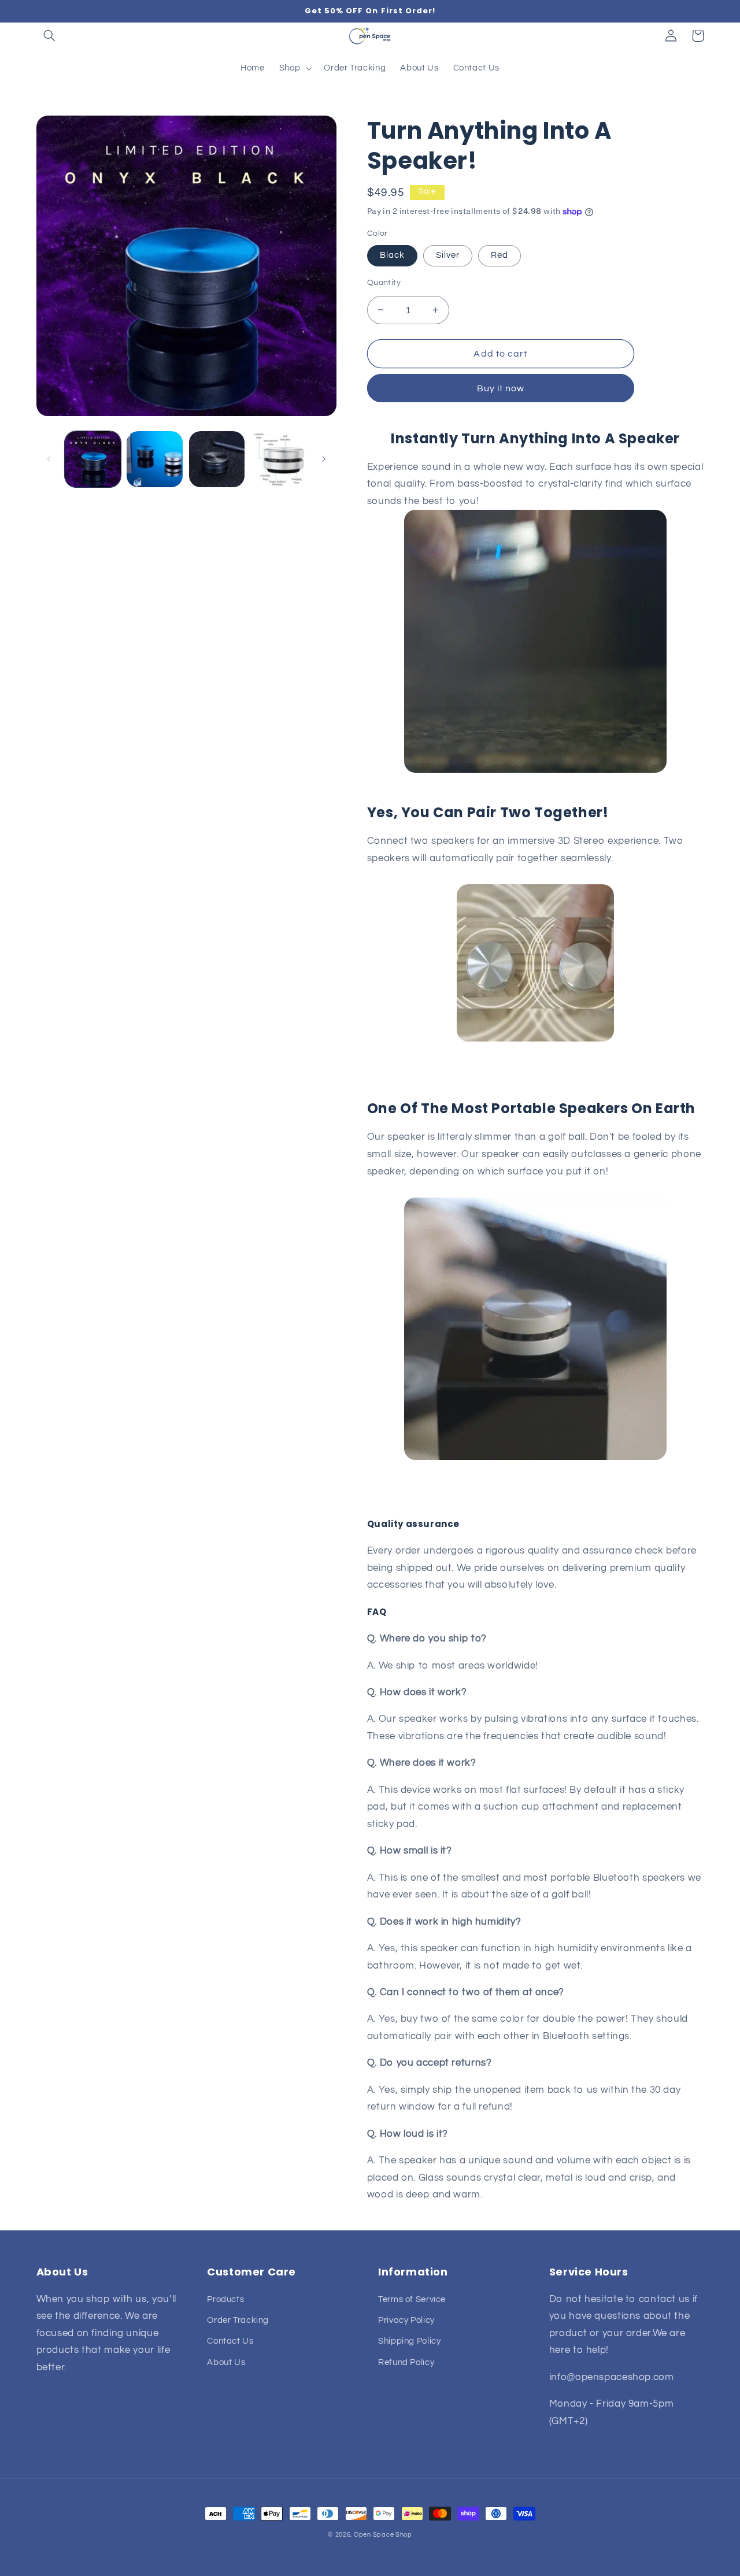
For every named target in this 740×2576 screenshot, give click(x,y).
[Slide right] (324, 459)
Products (225, 2299)
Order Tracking (238, 2320)
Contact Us (230, 2341)
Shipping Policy (409, 2341)
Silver (448, 255)
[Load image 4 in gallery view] (155, 459)
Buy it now (501, 388)
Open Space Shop (383, 2535)
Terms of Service (412, 2299)
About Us (226, 2362)
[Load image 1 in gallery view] (93, 459)
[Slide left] (49, 459)
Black (392, 255)
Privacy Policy (406, 2320)
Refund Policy (406, 2362)
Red (499, 255)
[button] (50, 36)
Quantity (384, 283)
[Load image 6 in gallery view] (279, 459)
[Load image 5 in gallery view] (217, 459)
